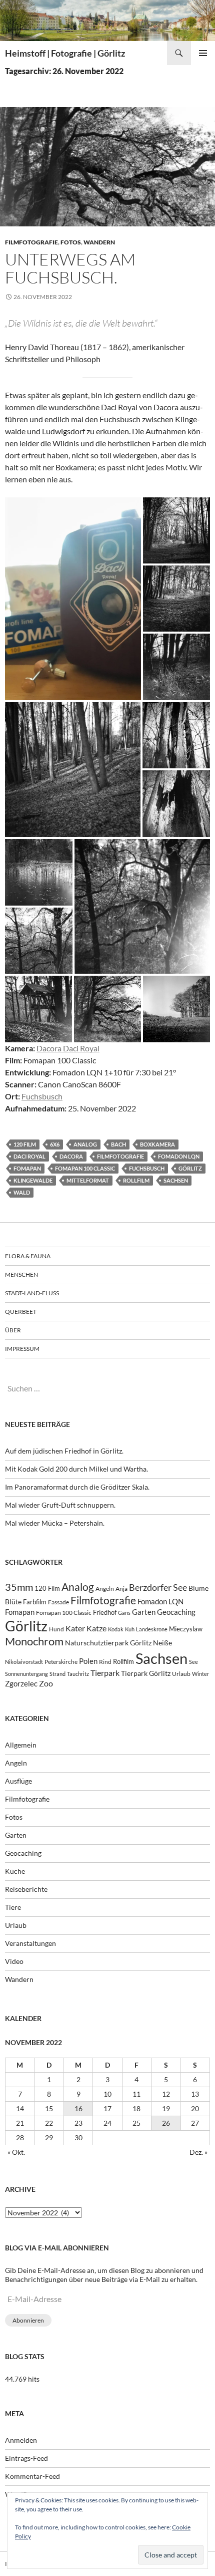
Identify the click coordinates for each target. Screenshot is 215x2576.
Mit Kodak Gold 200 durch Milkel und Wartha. (76, 1469)
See (193, 1662)
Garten (144, 1612)
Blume (198, 1588)
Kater (75, 1628)
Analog (85, 1144)
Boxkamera (157, 1144)
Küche (15, 1871)
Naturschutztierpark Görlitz (108, 1643)
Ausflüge (18, 1781)
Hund (56, 1629)
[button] (73, 599)
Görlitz (190, 1168)
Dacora (71, 1156)
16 (78, 2108)
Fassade (58, 1602)
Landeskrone (152, 1629)
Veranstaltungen (30, 1943)
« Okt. (16, 2152)
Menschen (21, 1274)
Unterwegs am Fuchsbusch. (70, 268)
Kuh (130, 1629)
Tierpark (105, 1673)
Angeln (105, 1589)
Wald (22, 1192)
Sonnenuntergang (26, 1674)
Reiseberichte (26, 1889)
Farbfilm (35, 1602)
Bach (118, 1144)
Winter (200, 1674)
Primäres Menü (203, 53)
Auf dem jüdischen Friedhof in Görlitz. (64, 1451)
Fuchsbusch (42, 1096)
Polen (88, 1661)
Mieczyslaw (186, 1629)
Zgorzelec (21, 1683)
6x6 (55, 1144)
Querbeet (21, 1312)
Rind (105, 1661)
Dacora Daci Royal (68, 1048)
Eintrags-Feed (26, 2458)
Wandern (99, 242)
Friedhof (105, 1612)
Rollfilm (136, 1180)
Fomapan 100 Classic (85, 1168)
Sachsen (176, 1180)
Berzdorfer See (158, 1588)
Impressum (22, 1349)
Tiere (13, 1907)
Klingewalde (33, 1180)
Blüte (13, 1602)
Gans (124, 1613)
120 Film (25, 1144)
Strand (57, 1674)
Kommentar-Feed (32, 2476)
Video (14, 1961)
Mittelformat (88, 1180)
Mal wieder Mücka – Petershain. (55, 1523)
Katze (96, 1628)
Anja (121, 1589)
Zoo (46, 1683)
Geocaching (176, 1612)
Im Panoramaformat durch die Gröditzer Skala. (77, 1487)
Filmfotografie (31, 242)
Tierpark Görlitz (146, 1673)
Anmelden (21, 2440)
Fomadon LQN (179, 1156)
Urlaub (181, 1674)
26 (166, 2123)
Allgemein (21, 1745)
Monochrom (34, 1641)
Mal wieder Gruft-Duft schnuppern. (60, 1505)
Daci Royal (29, 1156)
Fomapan (27, 1168)
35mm (19, 1587)
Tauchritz (78, 1674)
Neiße (162, 1643)
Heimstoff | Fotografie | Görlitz (65, 53)
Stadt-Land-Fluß (32, 1293)
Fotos (71, 242)
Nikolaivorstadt (24, 1662)
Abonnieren (28, 2320)
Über (13, 1330)
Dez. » (198, 2152)
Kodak (116, 1629)
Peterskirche (61, 1662)
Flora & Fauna (28, 1256)
